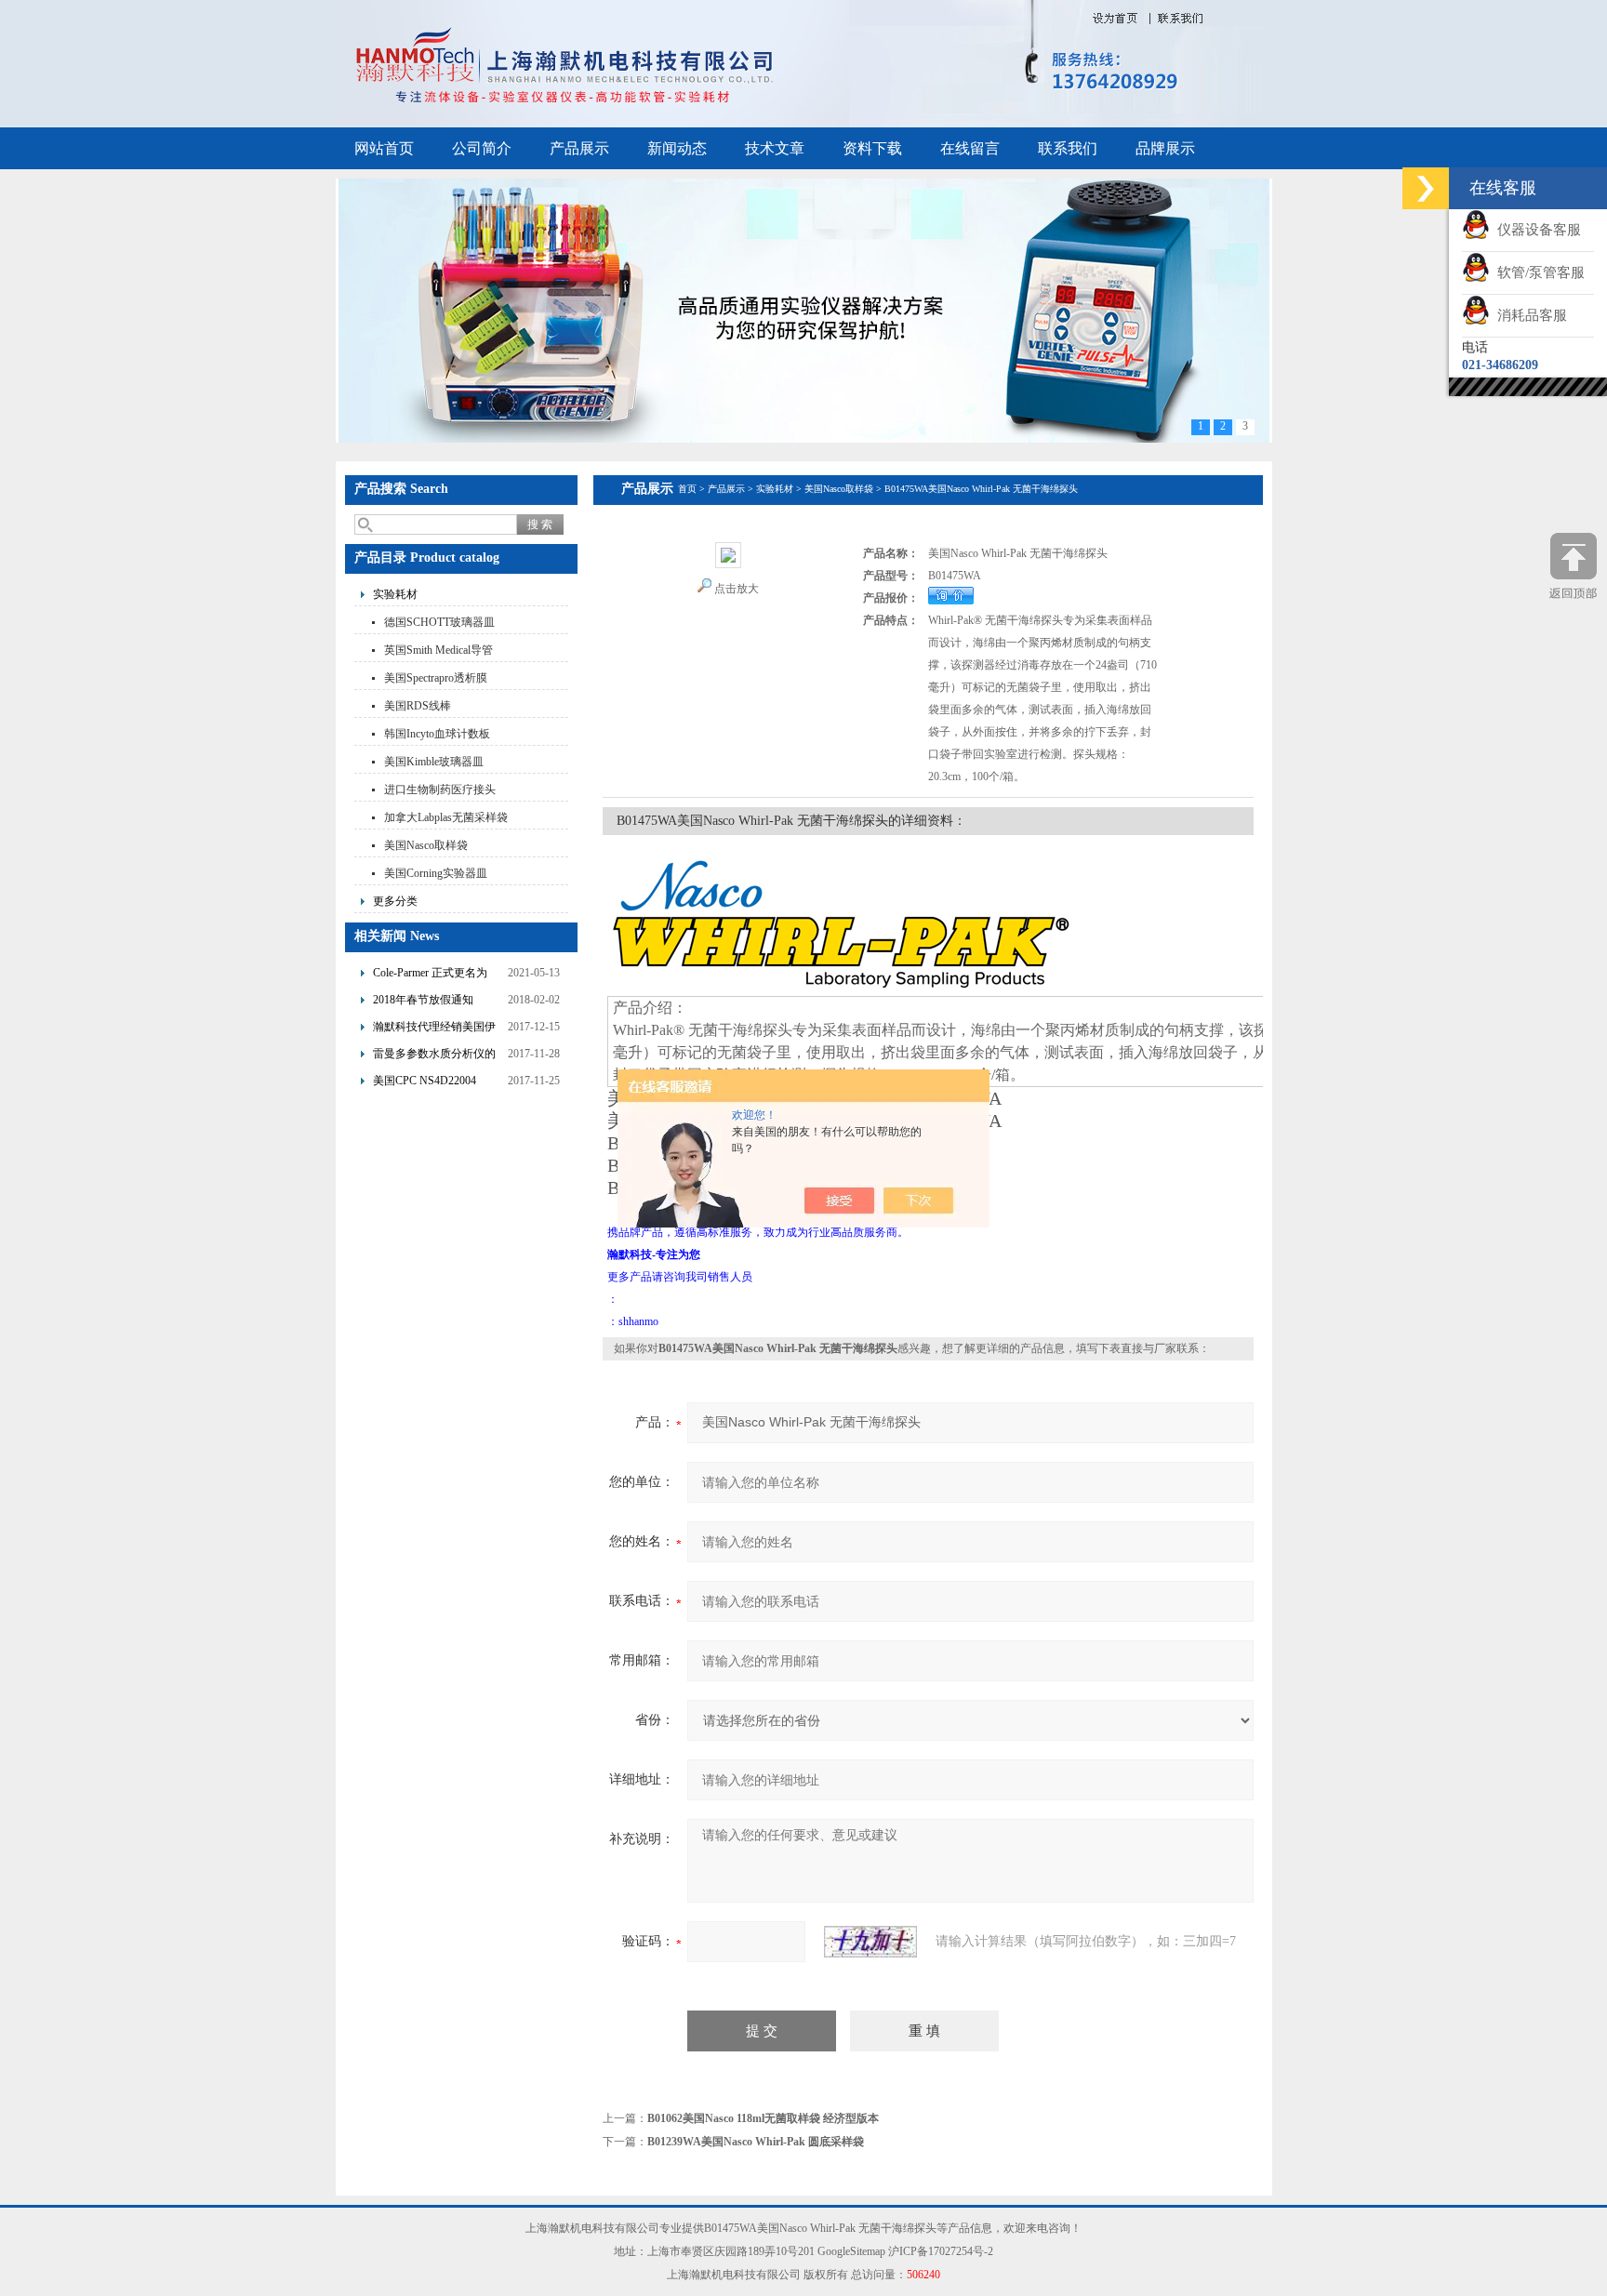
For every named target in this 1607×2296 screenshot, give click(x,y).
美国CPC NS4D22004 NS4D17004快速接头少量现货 (435, 1083)
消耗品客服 (1528, 315)
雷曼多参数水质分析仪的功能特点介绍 (434, 1056)
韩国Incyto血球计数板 (437, 734)
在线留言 (970, 148)
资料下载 (872, 148)
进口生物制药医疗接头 (440, 790)
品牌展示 (1165, 148)
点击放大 (737, 589)
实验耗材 (395, 594)
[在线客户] (1426, 188)
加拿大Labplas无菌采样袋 (446, 817)
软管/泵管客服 (1537, 272)
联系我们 (1068, 148)
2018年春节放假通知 (423, 1000)
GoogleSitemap (851, 2251)
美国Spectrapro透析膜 (436, 678)
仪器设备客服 (1535, 230)
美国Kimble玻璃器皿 (434, 762)
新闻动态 (677, 148)
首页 (687, 489)
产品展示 (579, 148)
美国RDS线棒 (418, 706)
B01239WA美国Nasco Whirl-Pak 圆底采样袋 (756, 2142)
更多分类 (395, 901)
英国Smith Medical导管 (438, 650)
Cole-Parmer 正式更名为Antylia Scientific (430, 975)
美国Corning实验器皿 (436, 873)
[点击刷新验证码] (870, 1942)
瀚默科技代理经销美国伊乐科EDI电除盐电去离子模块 (438, 1029)
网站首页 (384, 148)
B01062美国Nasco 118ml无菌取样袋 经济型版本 (763, 2118)
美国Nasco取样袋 (426, 845)
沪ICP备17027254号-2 (941, 2251)
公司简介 (482, 148)
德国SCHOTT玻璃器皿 (439, 622)
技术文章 (775, 148)
